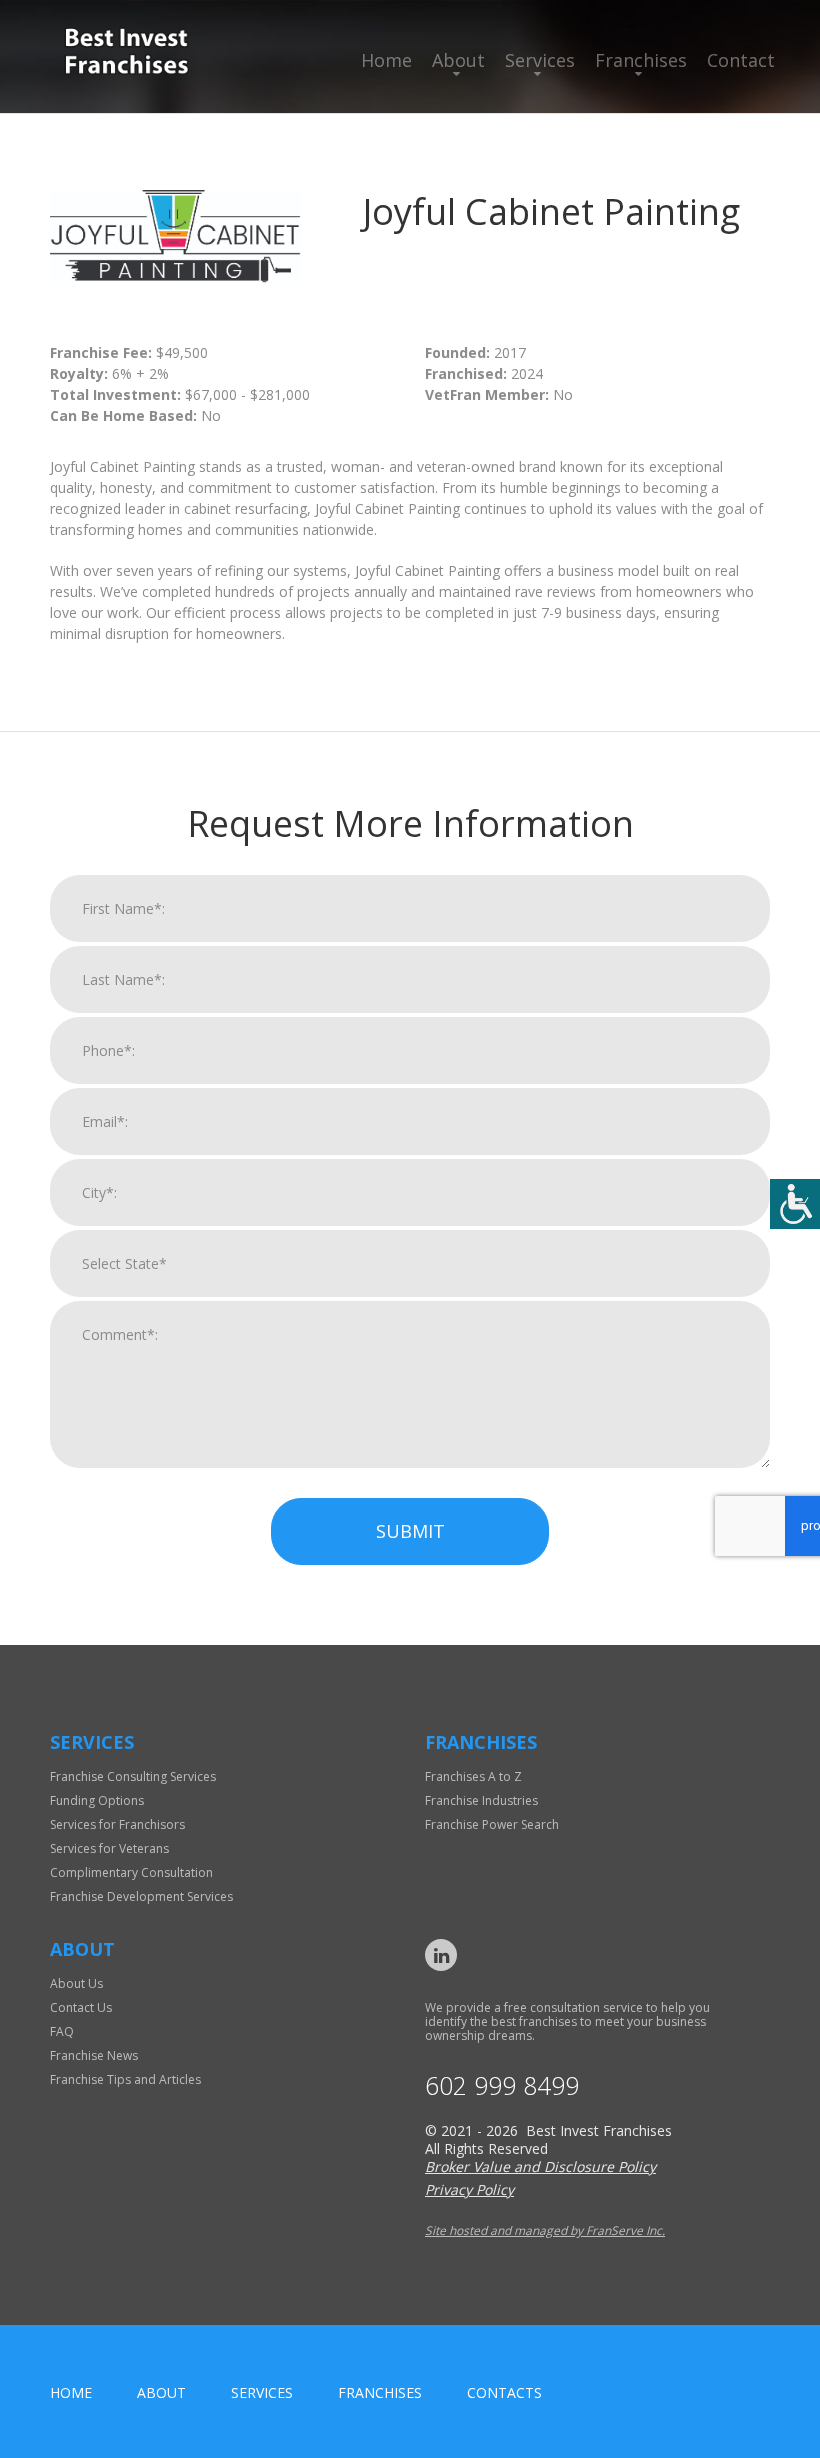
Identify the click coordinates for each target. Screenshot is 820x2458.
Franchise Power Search (492, 1824)
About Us (76, 1983)
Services (540, 60)
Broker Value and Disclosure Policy (540, 2166)
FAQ (62, 2031)
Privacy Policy (469, 2189)
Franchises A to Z (473, 1776)
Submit (410, 1531)
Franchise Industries (481, 1800)
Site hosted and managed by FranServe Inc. (545, 2230)
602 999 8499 (502, 2085)
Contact (741, 60)
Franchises (641, 60)
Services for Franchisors (117, 1824)
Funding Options (97, 1800)
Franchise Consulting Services (133, 1776)
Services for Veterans (109, 1848)
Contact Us (81, 2007)
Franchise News (94, 2055)
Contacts (504, 2392)
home (71, 2392)
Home (386, 60)
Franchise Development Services (141, 1896)
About (458, 60)
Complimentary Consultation (131, 1872)
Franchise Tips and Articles (125, 2079)
